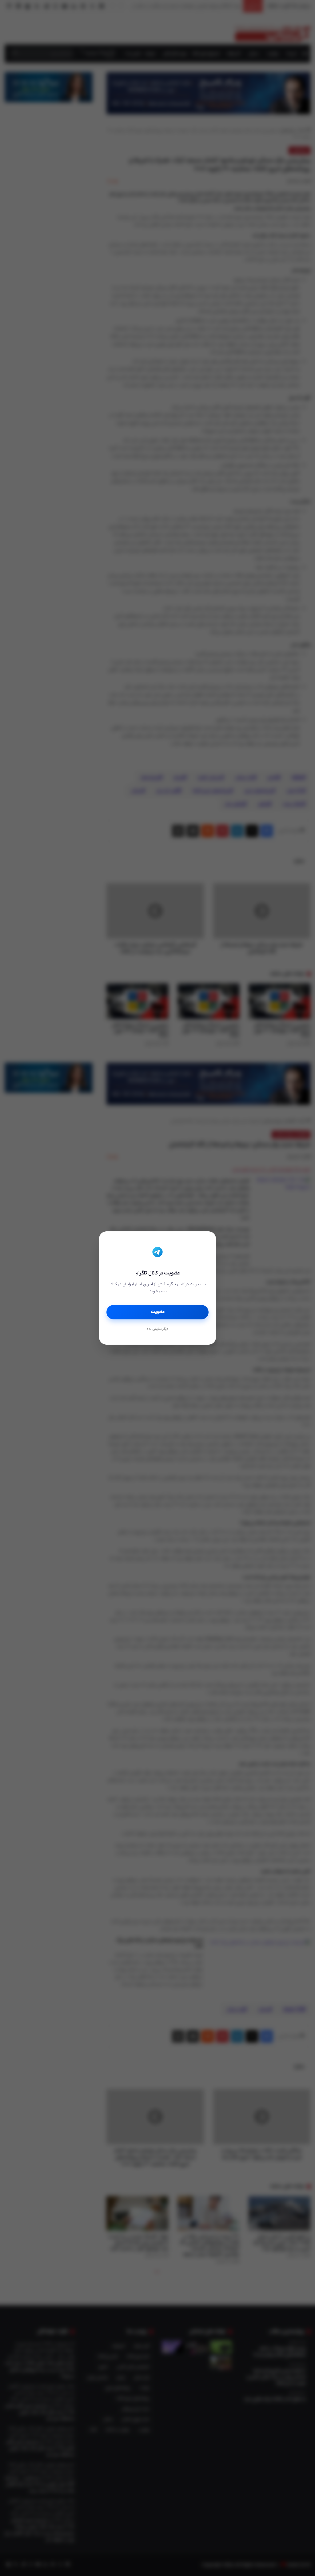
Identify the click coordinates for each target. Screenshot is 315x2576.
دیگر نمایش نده (157, 1329)
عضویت (158, 1312)
